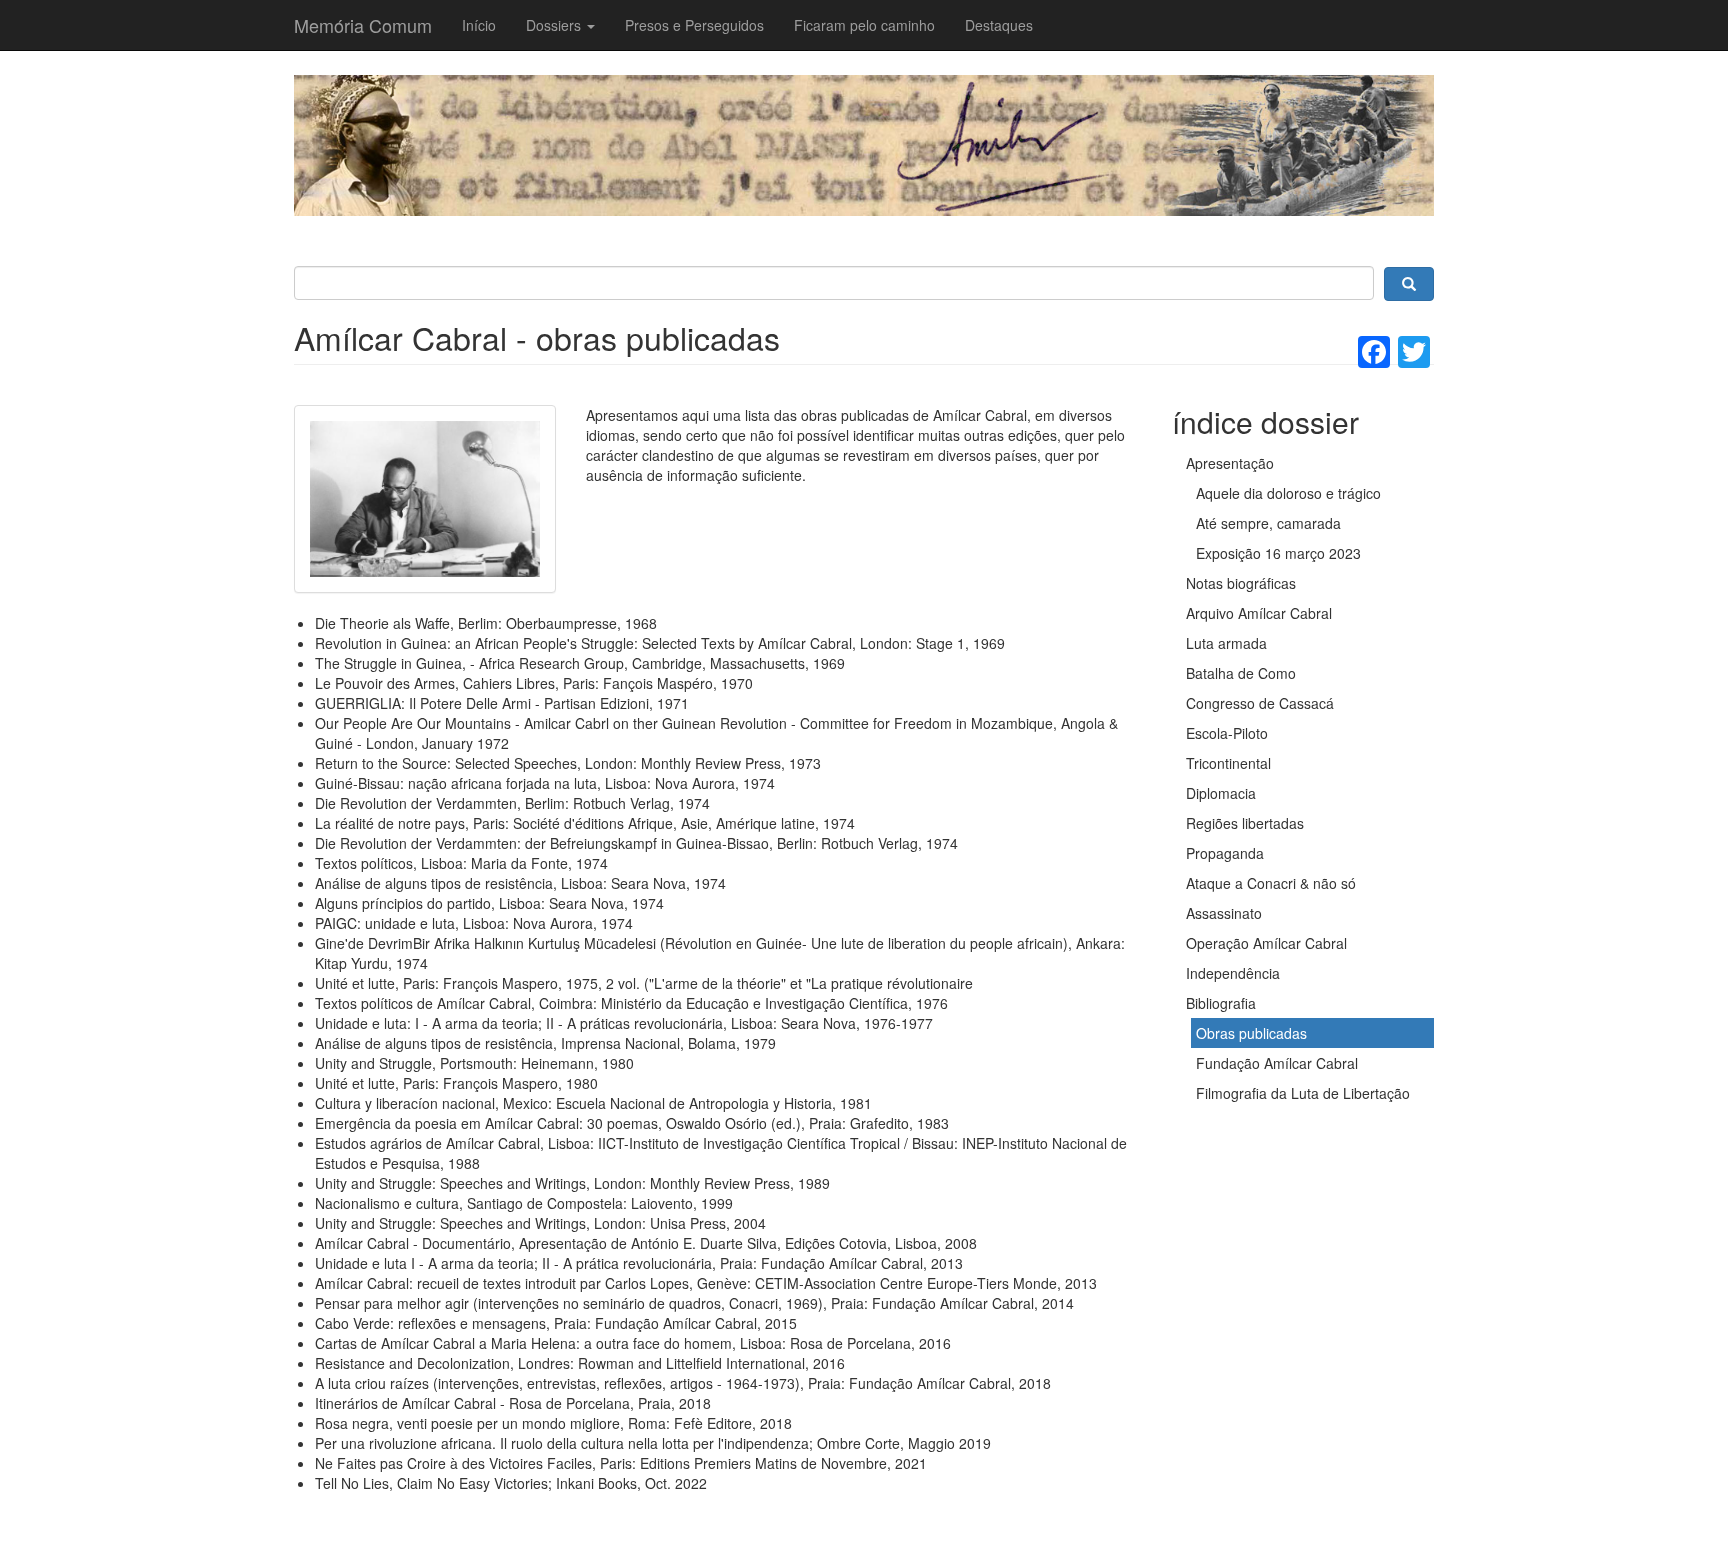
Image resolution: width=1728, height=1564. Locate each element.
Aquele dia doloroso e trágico (1288, 493)
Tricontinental (1228, 763)
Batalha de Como (1241, 673)
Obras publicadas (1251, 1033)
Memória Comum (363, 25)
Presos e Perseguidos (694, 25)
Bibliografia (1221, 1003)
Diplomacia (1221, 793)
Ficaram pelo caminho (864, 25)
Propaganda (1225, 853)
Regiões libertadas (1245, 823)
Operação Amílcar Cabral (1266, 943)
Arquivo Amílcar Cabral (1259, 613)
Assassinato (1224, 913)
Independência (1233, 973)
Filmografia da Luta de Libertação (1303, 1093)
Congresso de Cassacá (1260, 703)
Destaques (999, 25)
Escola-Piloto (1227, 733)
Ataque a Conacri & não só (1271, 883)
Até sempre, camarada (1268, 523)
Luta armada (1226, 643)
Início (479, 25)
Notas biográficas (1241, 583)
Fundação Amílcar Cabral (1277, 1063)
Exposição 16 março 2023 (1278, 553)
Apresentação (1230, 463)
